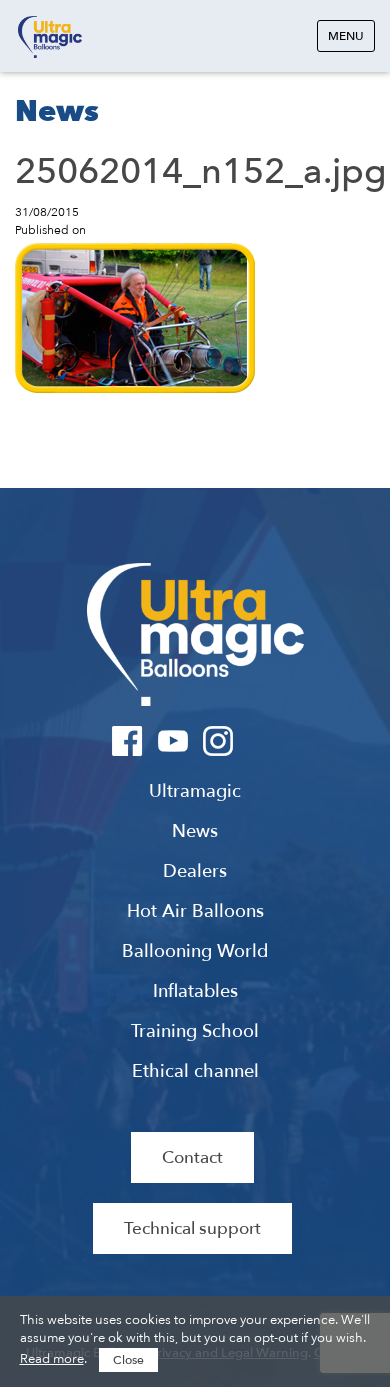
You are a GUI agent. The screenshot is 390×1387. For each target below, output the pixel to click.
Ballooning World (195, 952)
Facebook (127, 741)
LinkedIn (262, 741)
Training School (195, 1032)
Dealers (195, 872)
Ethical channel (195, 1072)
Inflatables (195, 992)
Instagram (217, 741)
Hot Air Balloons (195, 912)
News (195, 832)
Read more (52, 1359)
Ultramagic (50, 37)
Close (128, 1360)
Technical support (192, 1228)
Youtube (172, 741)
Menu (346, 36)
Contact (192, 1157)
